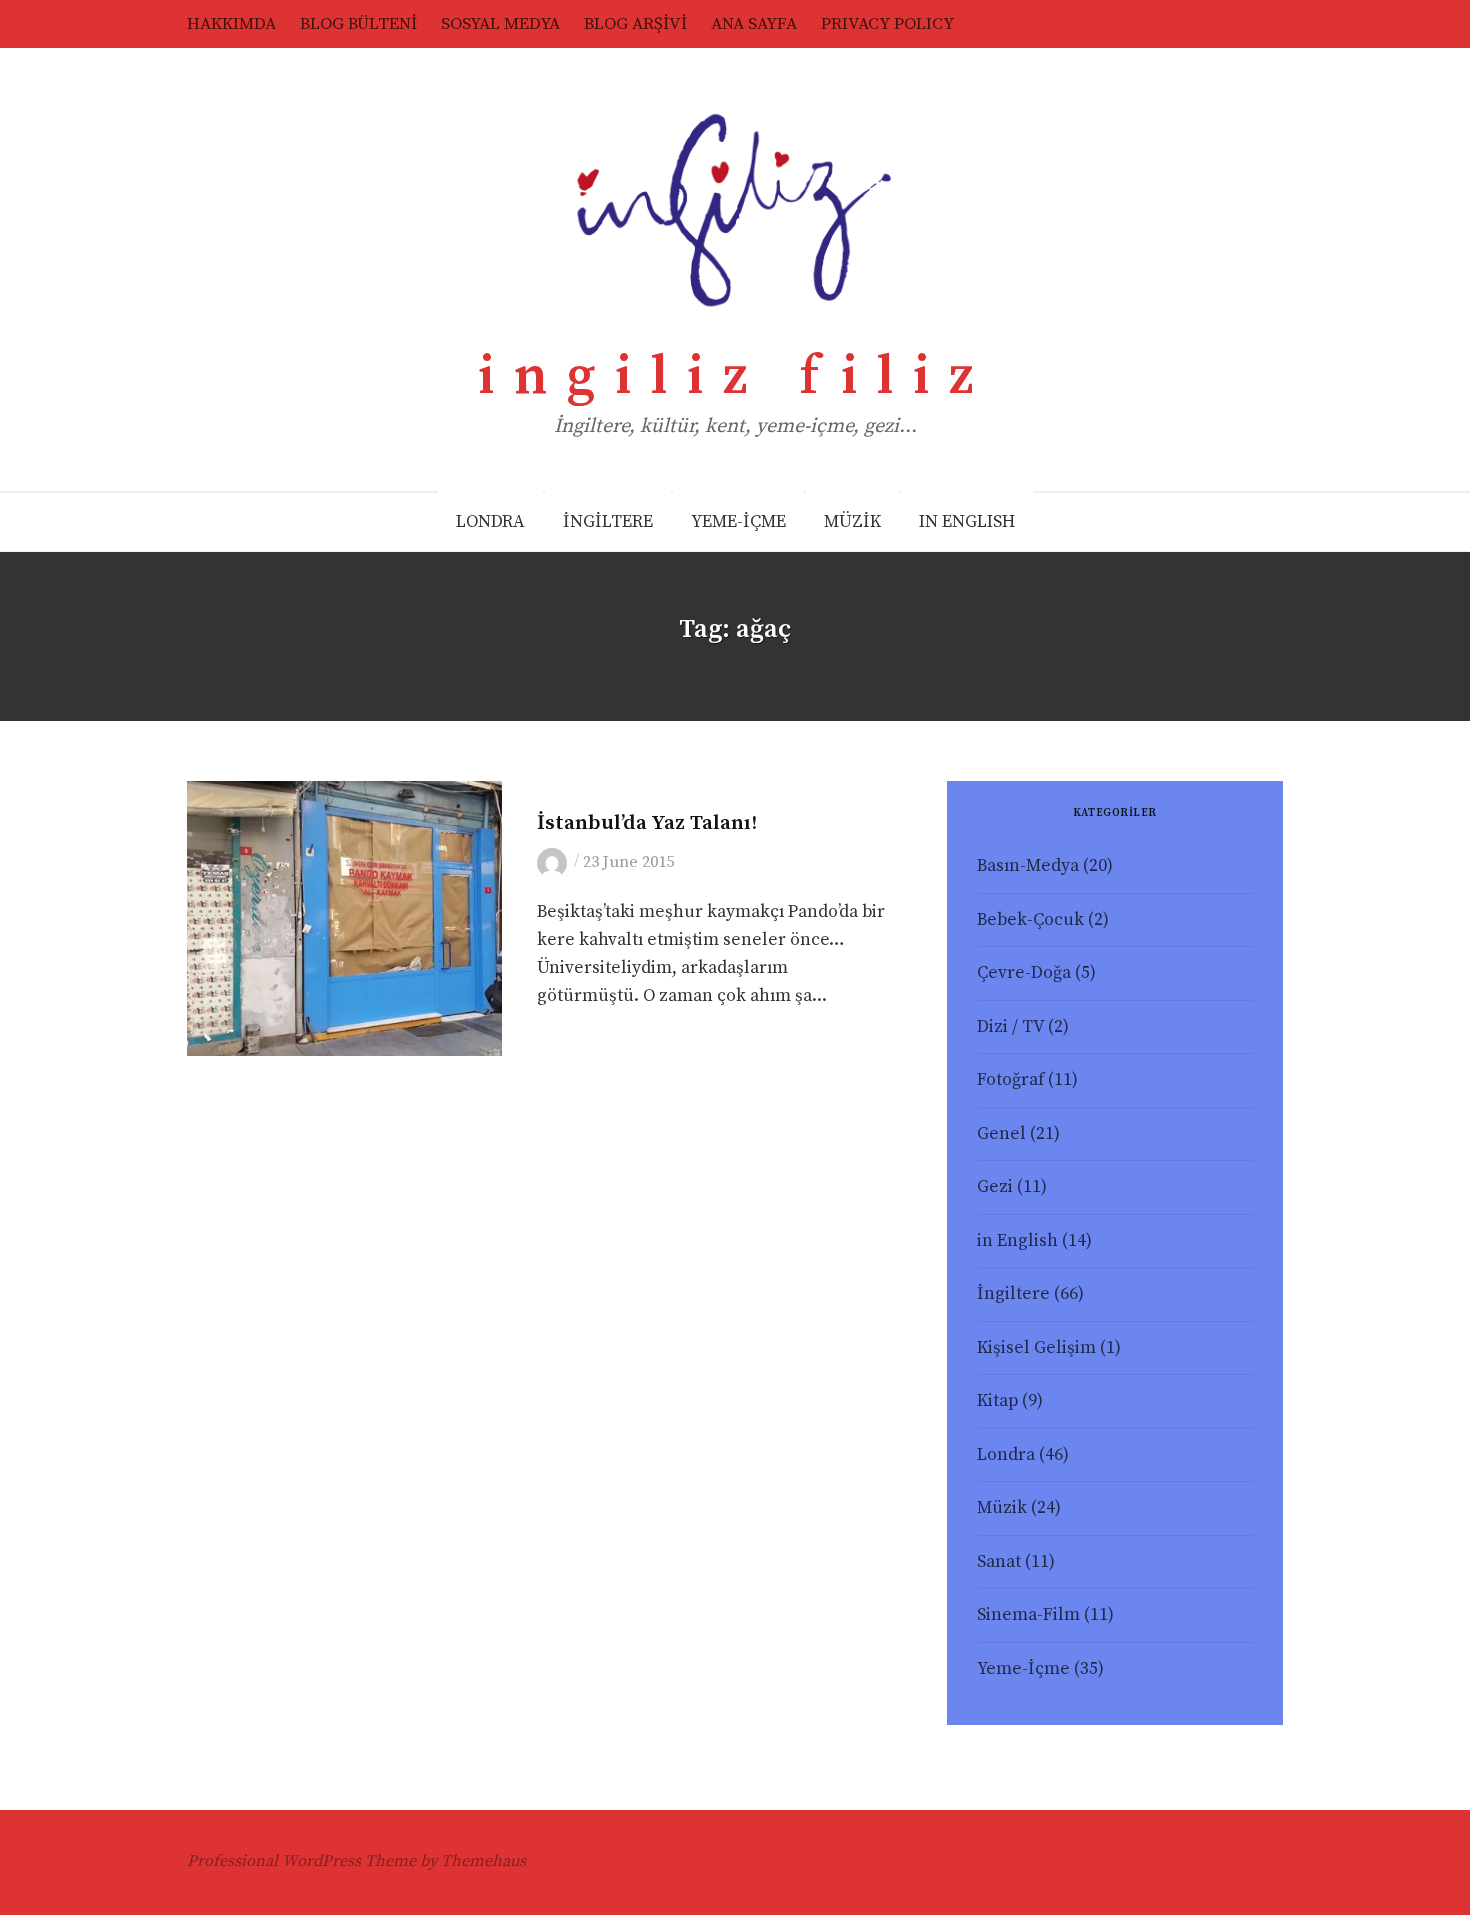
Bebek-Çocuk (1030, 920)
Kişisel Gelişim (1036, 1348)
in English (1017, 1241)
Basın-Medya (1028, 866)
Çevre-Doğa (1024, 973)
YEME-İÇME (738, 522)
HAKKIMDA (231, 24)
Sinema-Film (1028, 1615)
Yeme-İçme (1023, 1669)
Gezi (995, 1187)
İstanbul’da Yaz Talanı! (647, 823)
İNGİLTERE (608, 522)
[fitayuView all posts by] (555, 862)
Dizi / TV (1010, 1027)
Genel (559, 792)
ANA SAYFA (754, 24)
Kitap (997, 1401)
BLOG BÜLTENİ (358, 24)
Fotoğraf (1010, 1080)
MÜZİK (852, 522)
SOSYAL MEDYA (500, 24)
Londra (1006, 1455)
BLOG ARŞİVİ (635, 24)
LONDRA (490, 522)
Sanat (999, 1562)
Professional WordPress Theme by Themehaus (356, 1861)
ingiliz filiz (735, 377)
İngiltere (1013, 1294)
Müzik (1002, 1508)
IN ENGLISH (967, 522)
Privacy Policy (887, 24)
